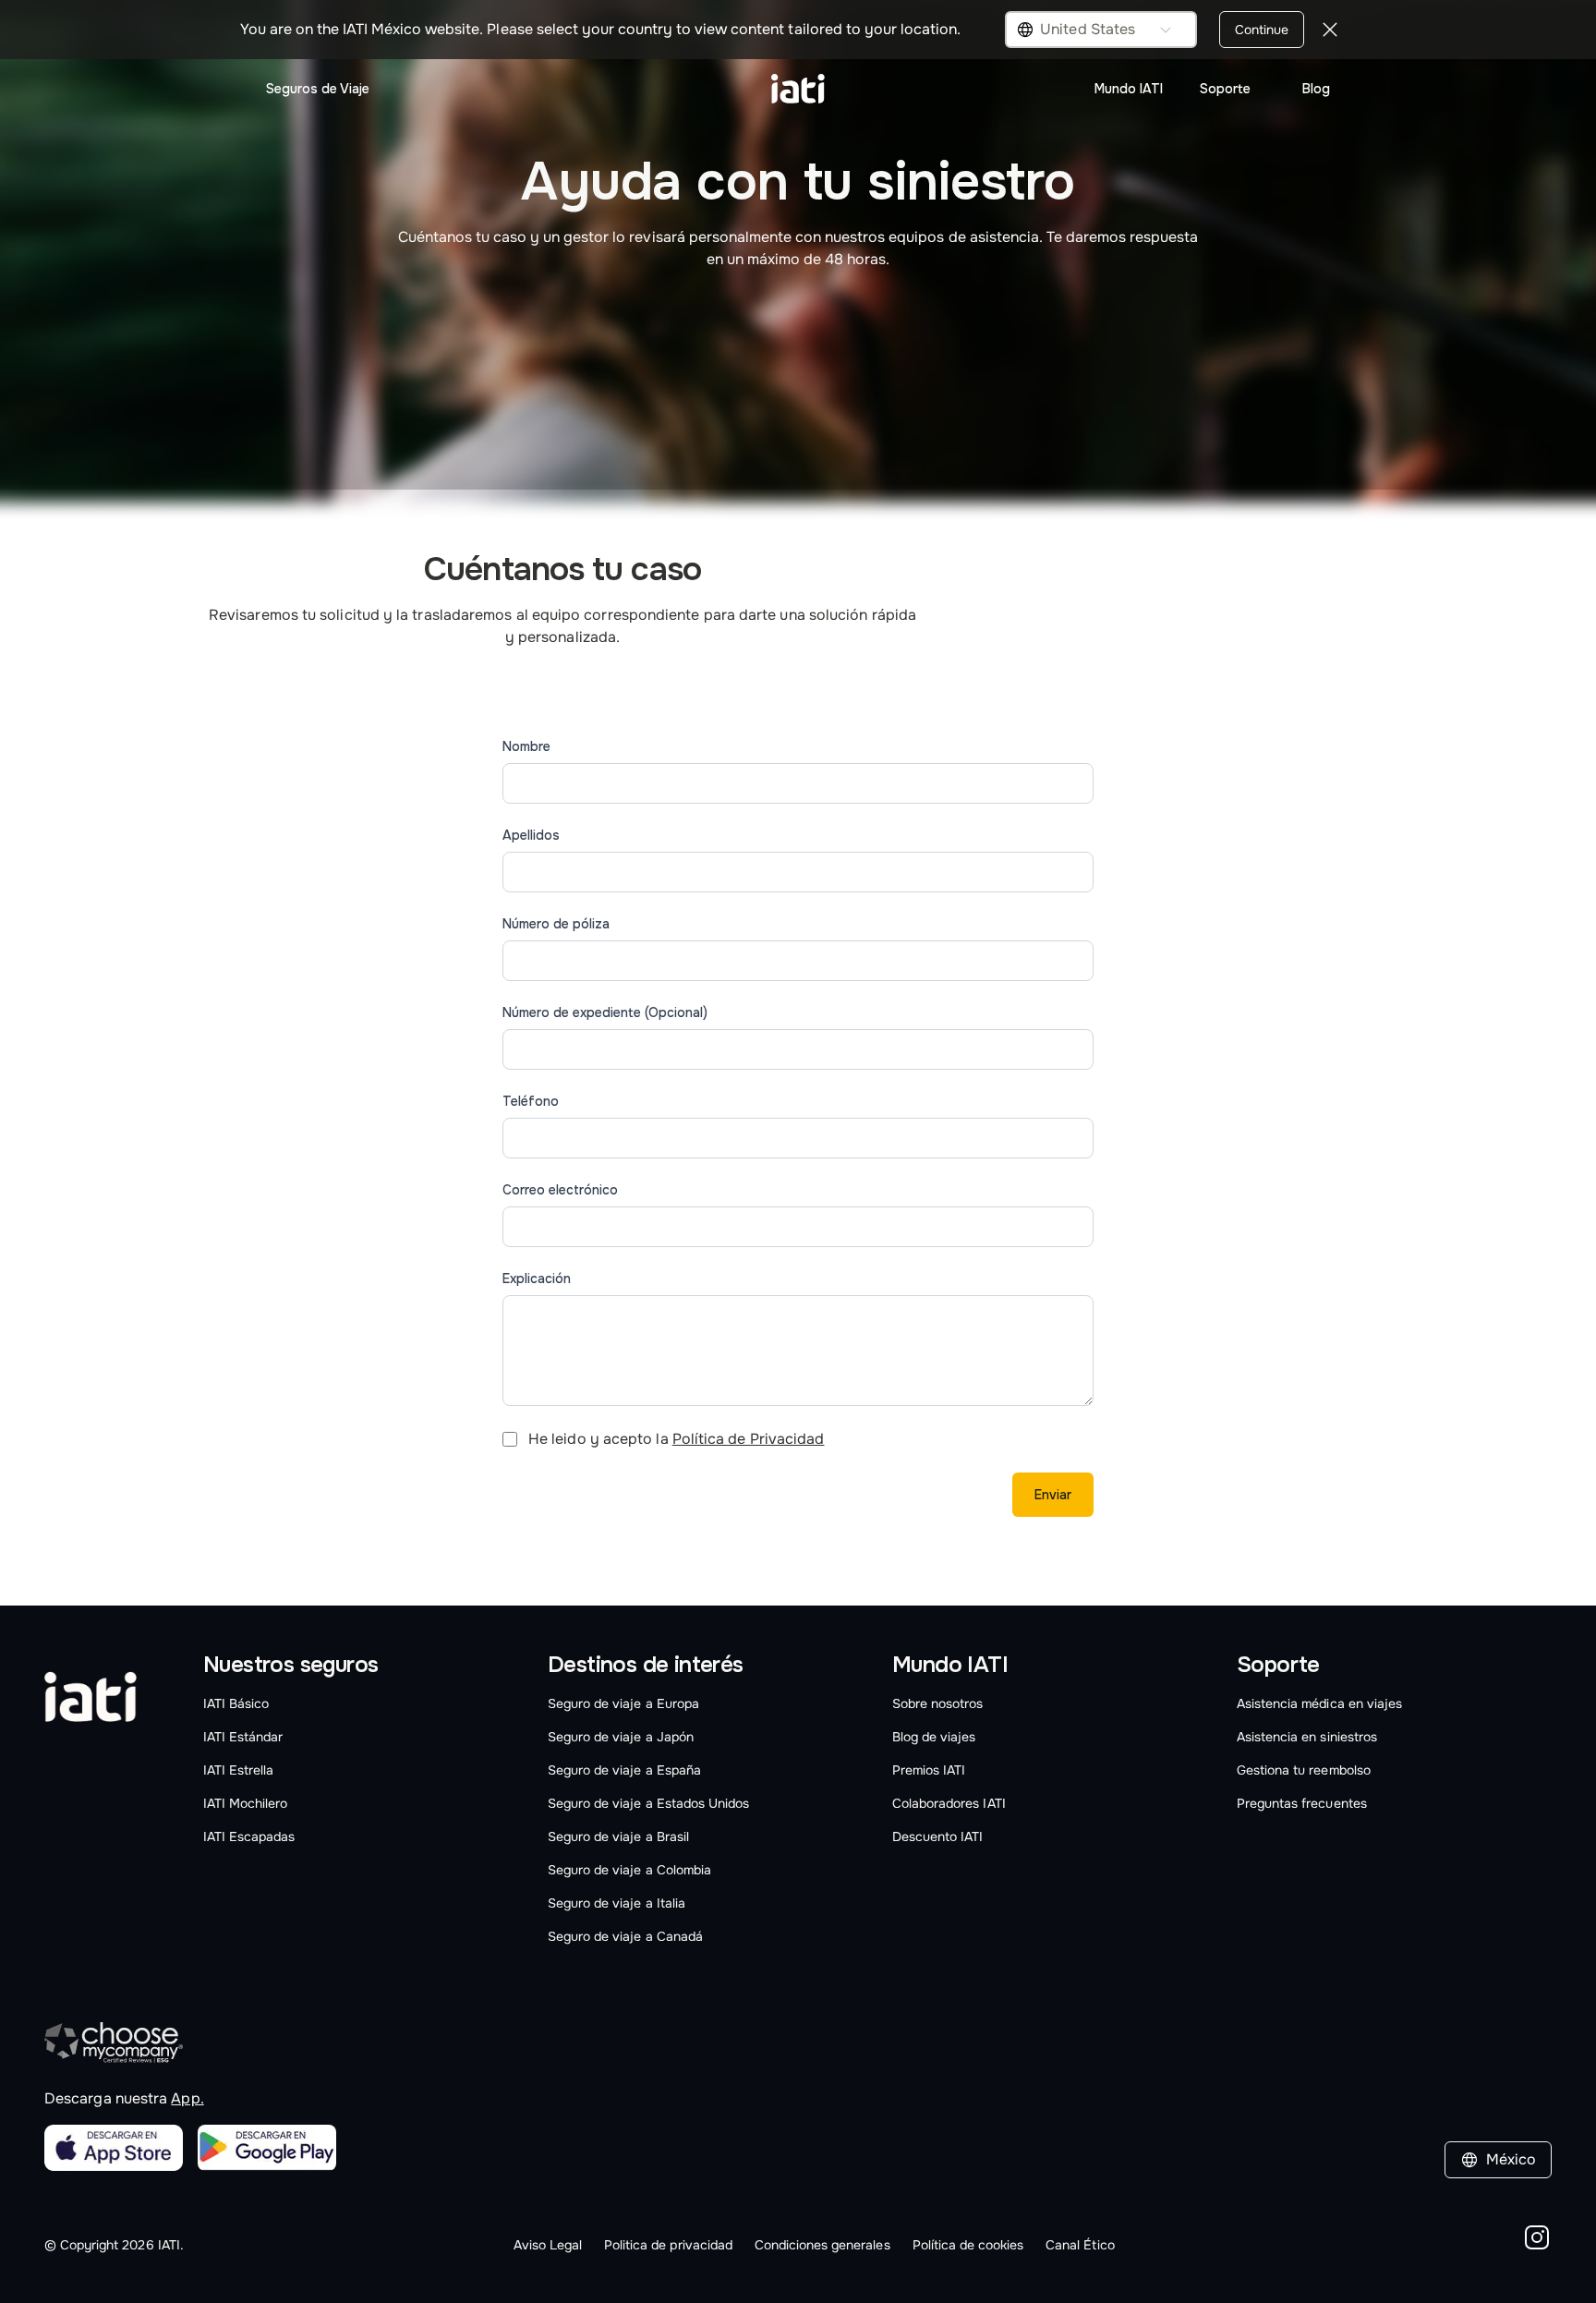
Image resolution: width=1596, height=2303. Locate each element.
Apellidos (531, 835)
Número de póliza (556, 924)
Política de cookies (968, 2245)
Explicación (537, 1279)
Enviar (1053, 1495)
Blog (1316, 89)
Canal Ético (1080, 2245)
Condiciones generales (822, 2245)
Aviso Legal (548, 2245)
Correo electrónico (560, 1190)
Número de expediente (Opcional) (605, 1012)
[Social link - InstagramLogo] (1537, 2241)
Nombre (526, 746)
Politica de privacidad (668, 2245)
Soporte (1225, 89)
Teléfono (531, 1101)
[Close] (1330, 30)
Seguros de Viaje (318, 89)
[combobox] (1101, 30)
